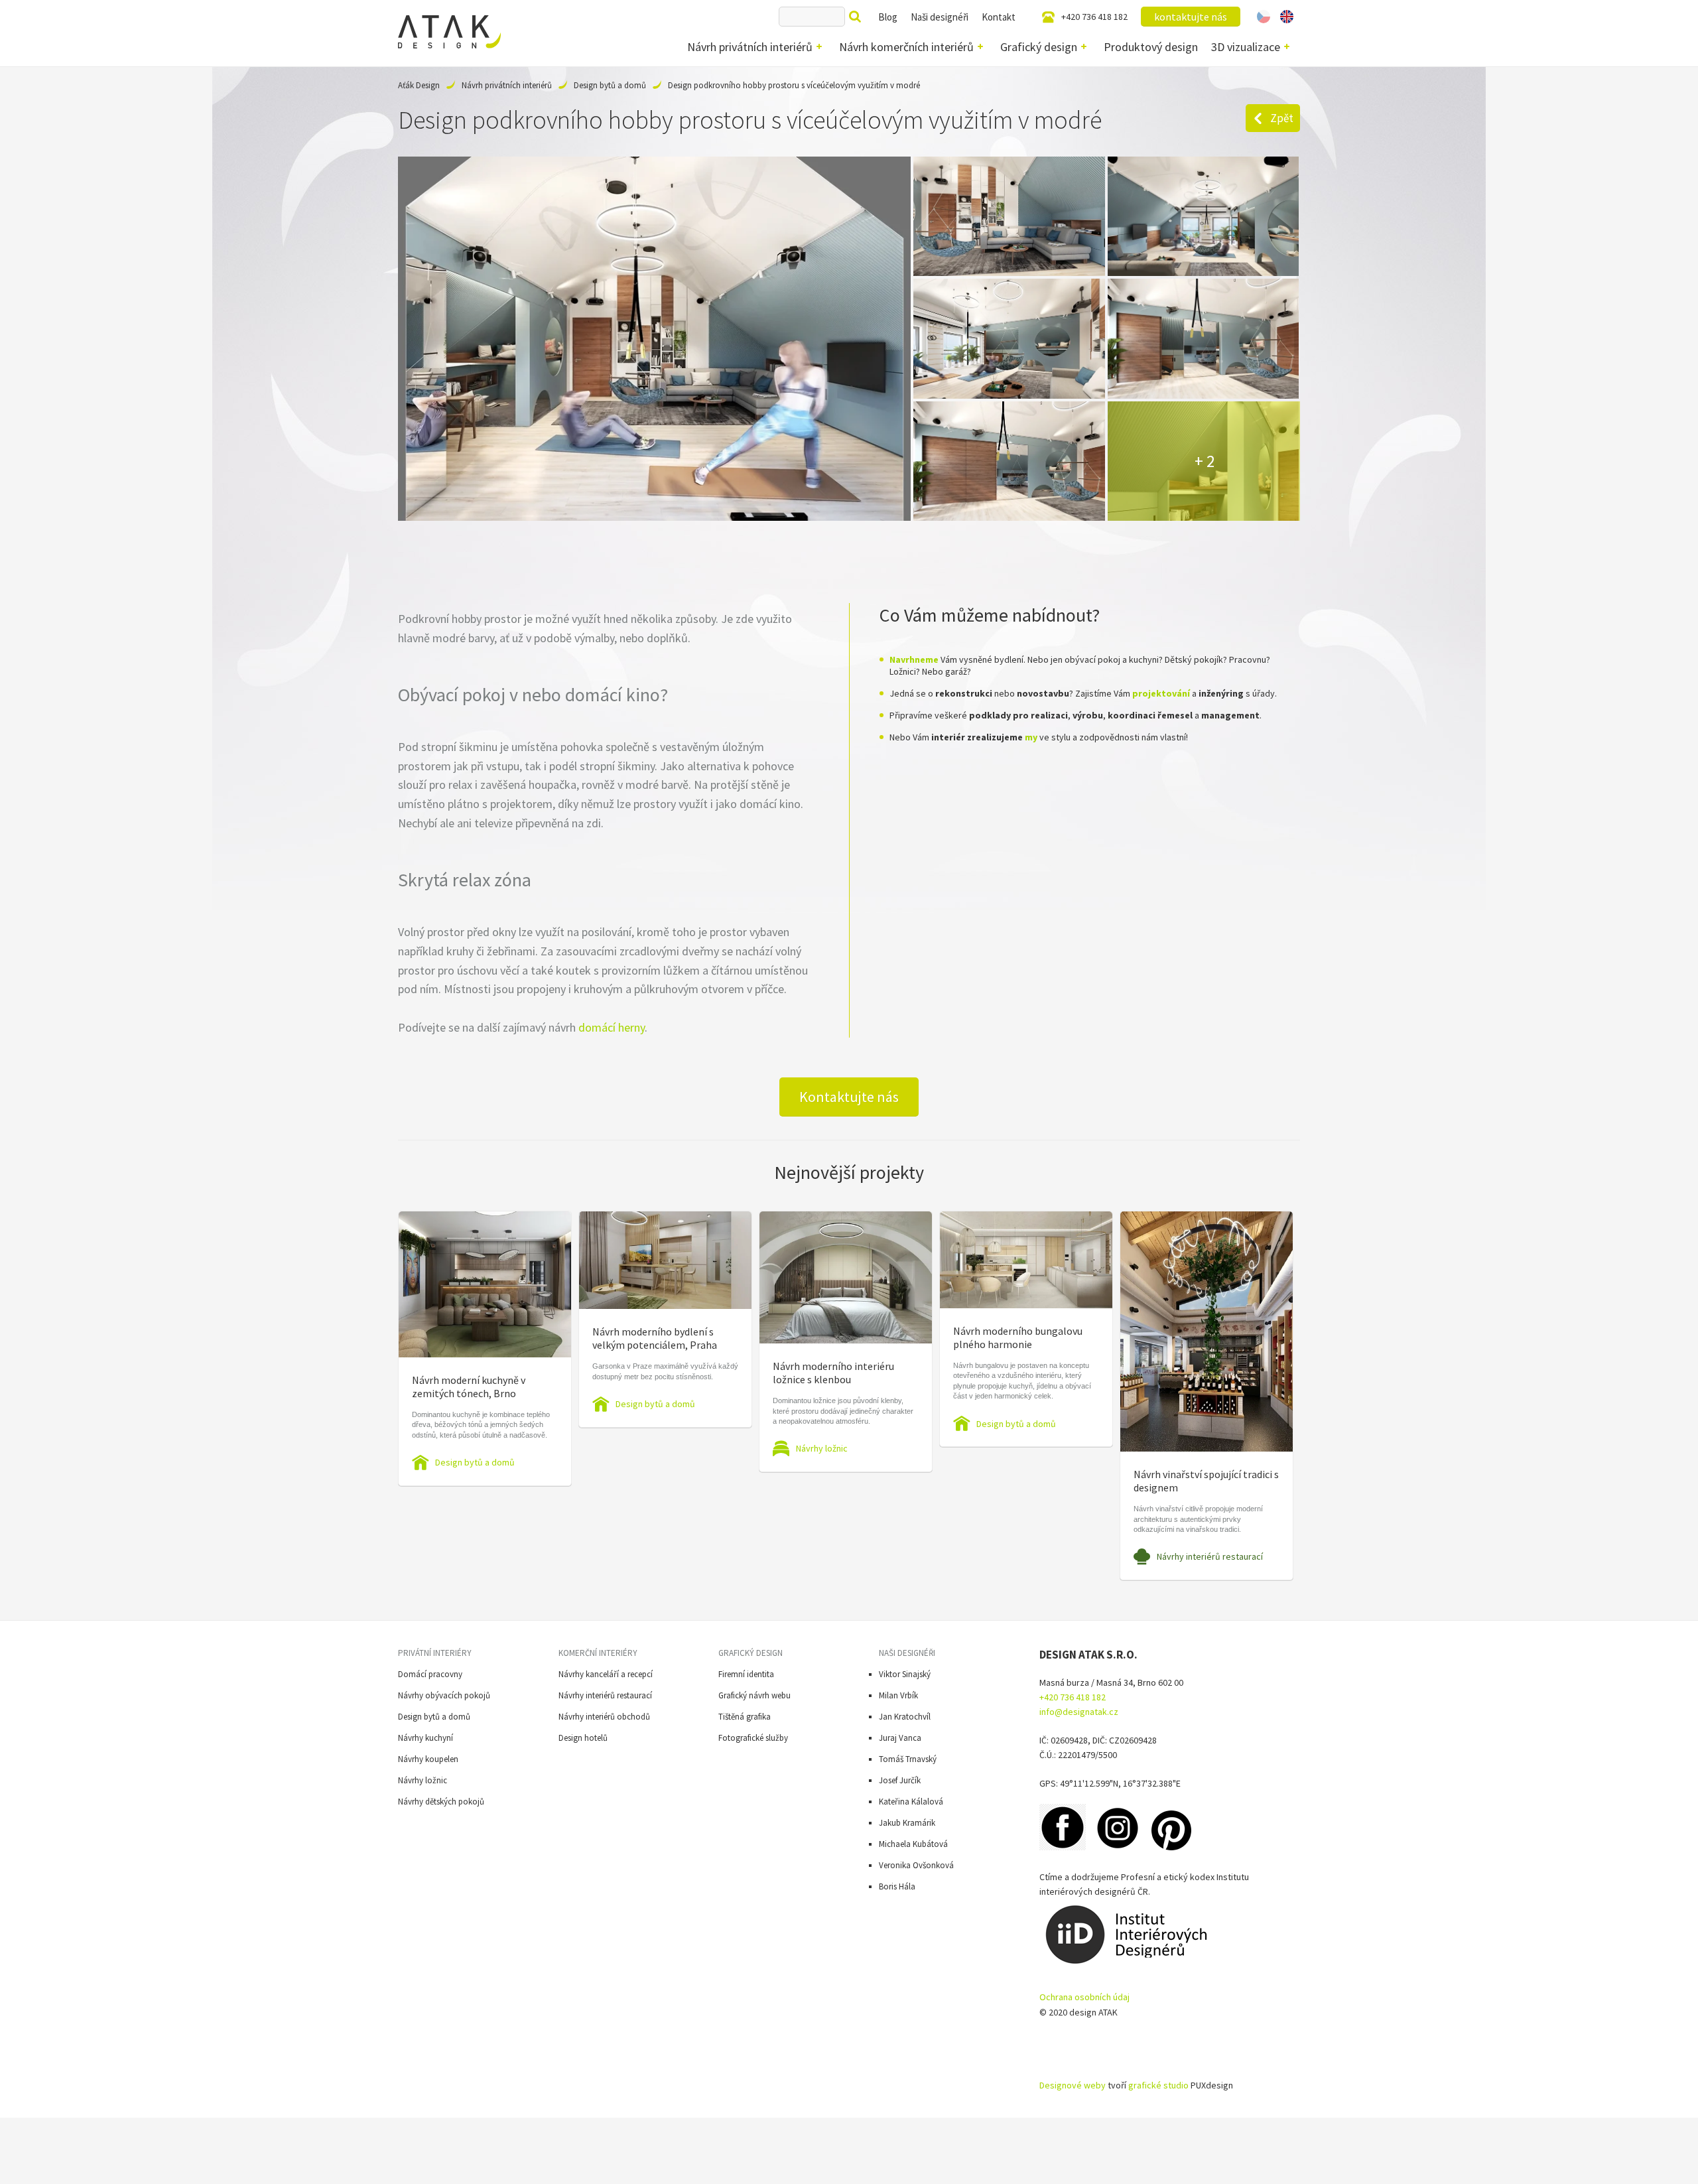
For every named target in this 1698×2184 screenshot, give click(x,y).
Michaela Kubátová (913, 1844)
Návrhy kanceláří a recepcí (606, 1674)
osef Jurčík (902, 1780)
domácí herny (612, 1027)
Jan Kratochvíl (905, 1717)
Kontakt (999, 17)
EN (1287, 17)
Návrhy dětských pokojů (441, 1802)
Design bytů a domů (610, 85)
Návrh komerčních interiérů (906, 47)
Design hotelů (583, 1738)
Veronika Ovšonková (916, 1865)
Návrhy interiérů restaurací (1210, 1556)
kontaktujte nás (1191, 17)
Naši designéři (940, 17)
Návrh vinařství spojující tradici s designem (1206, 1481)
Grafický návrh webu (754, 1695)
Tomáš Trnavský (908, 1759)
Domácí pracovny (430, 1674)
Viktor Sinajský (905, 1674)
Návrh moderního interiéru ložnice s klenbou (833, 1373)
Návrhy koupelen (428, 1759)
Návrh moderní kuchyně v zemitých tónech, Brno (469, 1387)
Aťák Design (419, 85)
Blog (888, 17)
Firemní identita (746, 1674)
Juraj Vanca (900, 1738)
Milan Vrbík (898, 1695)
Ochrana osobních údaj (1084, 1997)
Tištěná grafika (745, 1717)
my (1031, 737)
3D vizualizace (1246, 47)
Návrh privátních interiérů (750, 47)
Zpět (1282, 118)
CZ (1264, 17)
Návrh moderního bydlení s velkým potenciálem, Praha (655, 1338)
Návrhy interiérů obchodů (604, 1717)
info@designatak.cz (1079, 1712)
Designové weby (1073, 2085)
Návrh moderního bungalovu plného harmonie (1018, 1337)
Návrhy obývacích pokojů (444, 1695)
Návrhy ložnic (822, 1448)
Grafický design (1039, 47)
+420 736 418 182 (1094, 17)
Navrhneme (914, 659)
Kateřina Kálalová (911, 1802)
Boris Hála (897, 1886)
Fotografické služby (753, 1738)
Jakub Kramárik (907, 1823)
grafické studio (1158, 2085)
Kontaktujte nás (849, 1097)
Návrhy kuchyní (425, 1738)
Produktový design (1151, 47)
